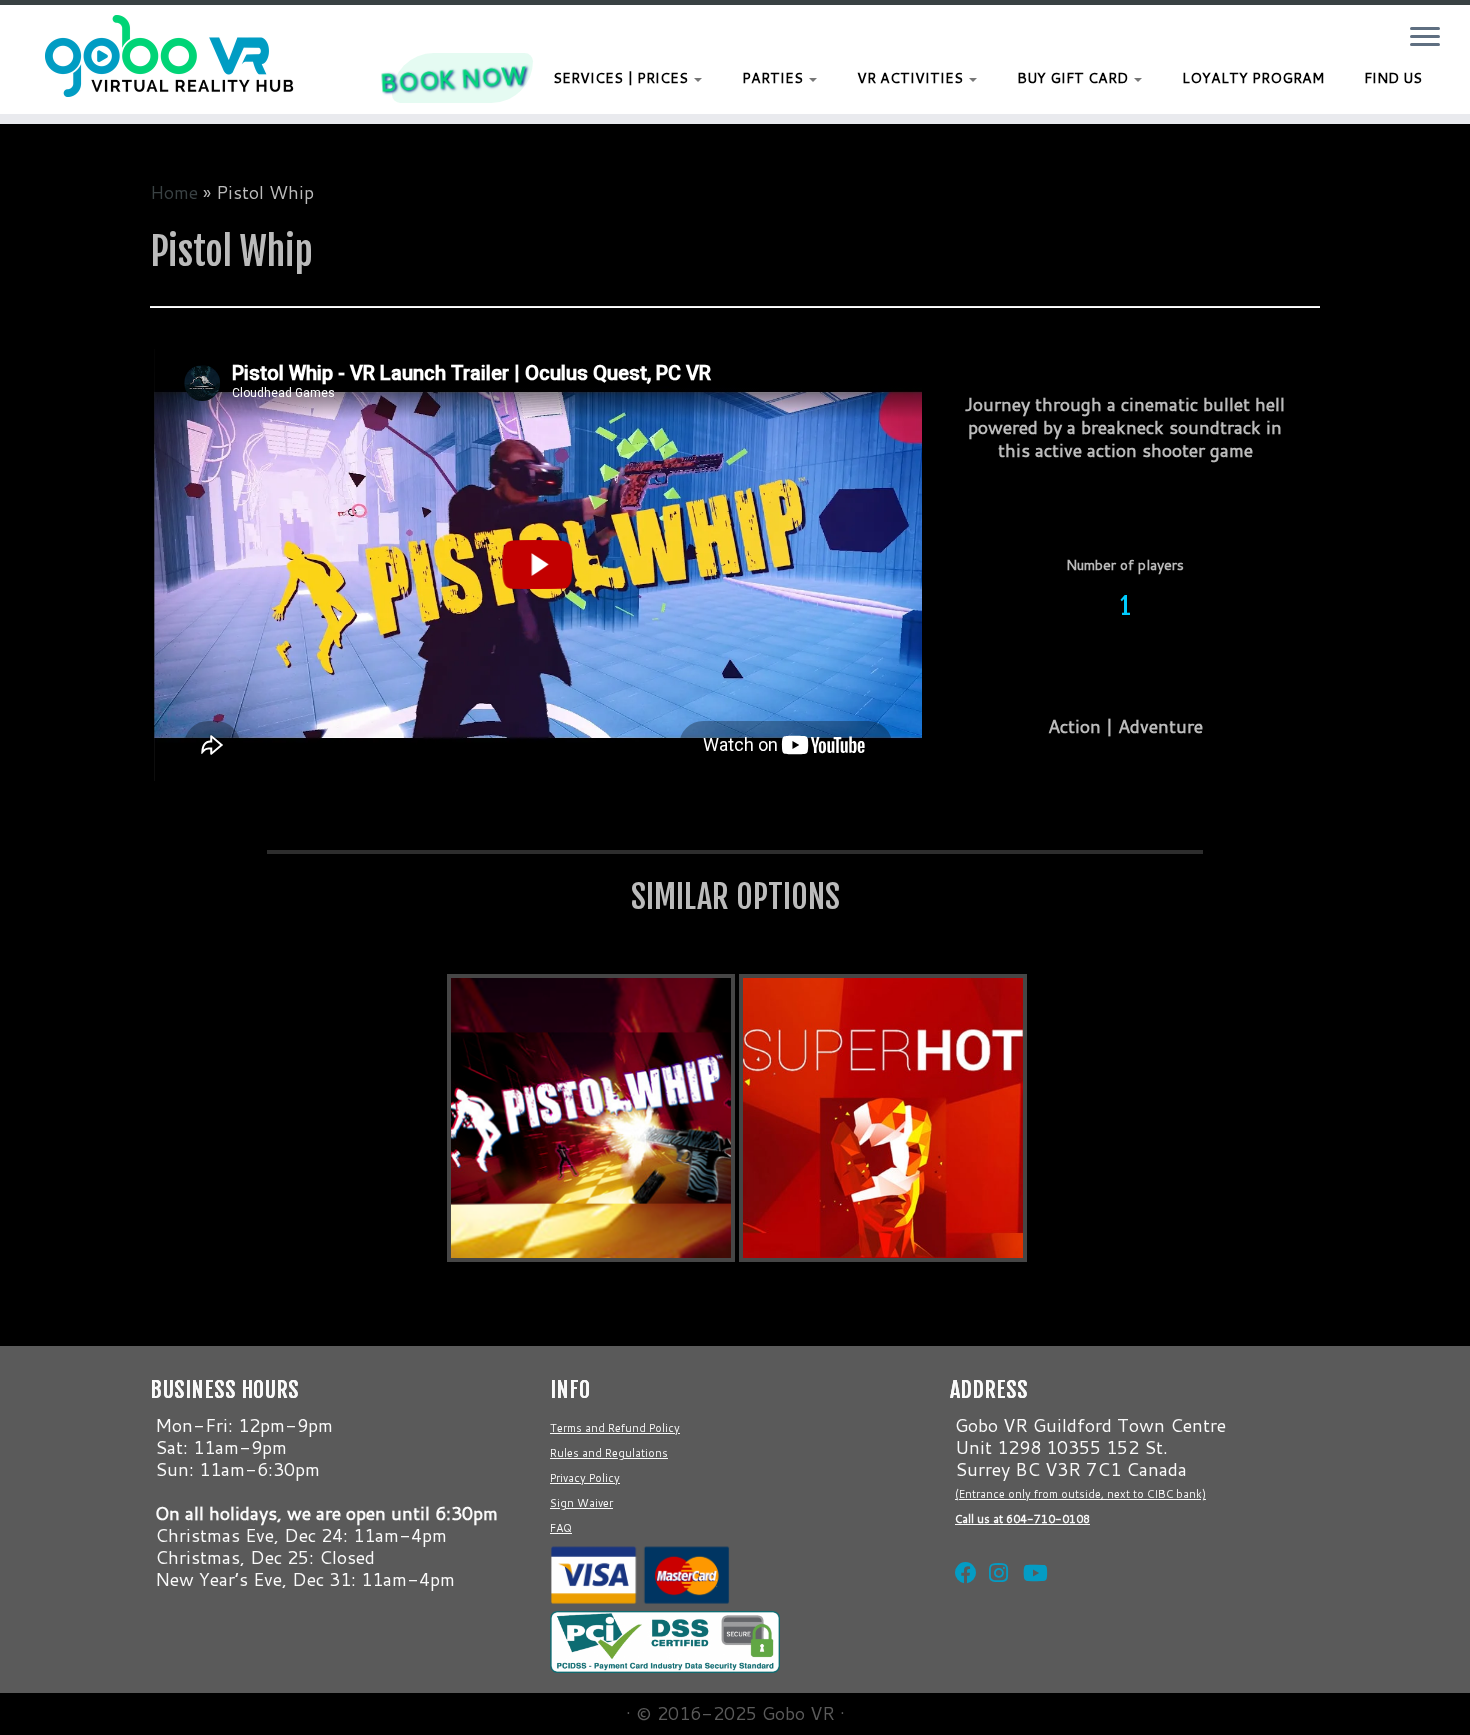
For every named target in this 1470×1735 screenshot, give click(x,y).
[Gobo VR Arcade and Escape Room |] (169, 56)
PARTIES (774, 78)
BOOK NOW (452, 78)
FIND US (1393, 78)
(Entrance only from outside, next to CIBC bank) (1080, 1494)
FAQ (561, 1528)
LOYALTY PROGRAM (1253, 78)
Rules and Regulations (609, 1453)
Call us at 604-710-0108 (1022, 1519)
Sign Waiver (581, 1503)
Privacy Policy (585, 1478)
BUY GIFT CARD (1074, 78)
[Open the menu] (1425, 38)
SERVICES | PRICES (622, 78)
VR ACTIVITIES (912, 78)
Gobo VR (798, 1713)
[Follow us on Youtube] (1030, 1548)
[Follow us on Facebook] (962, 1548)
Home (174, 192)
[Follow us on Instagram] (996, 1548)
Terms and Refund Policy (615, 1428)
